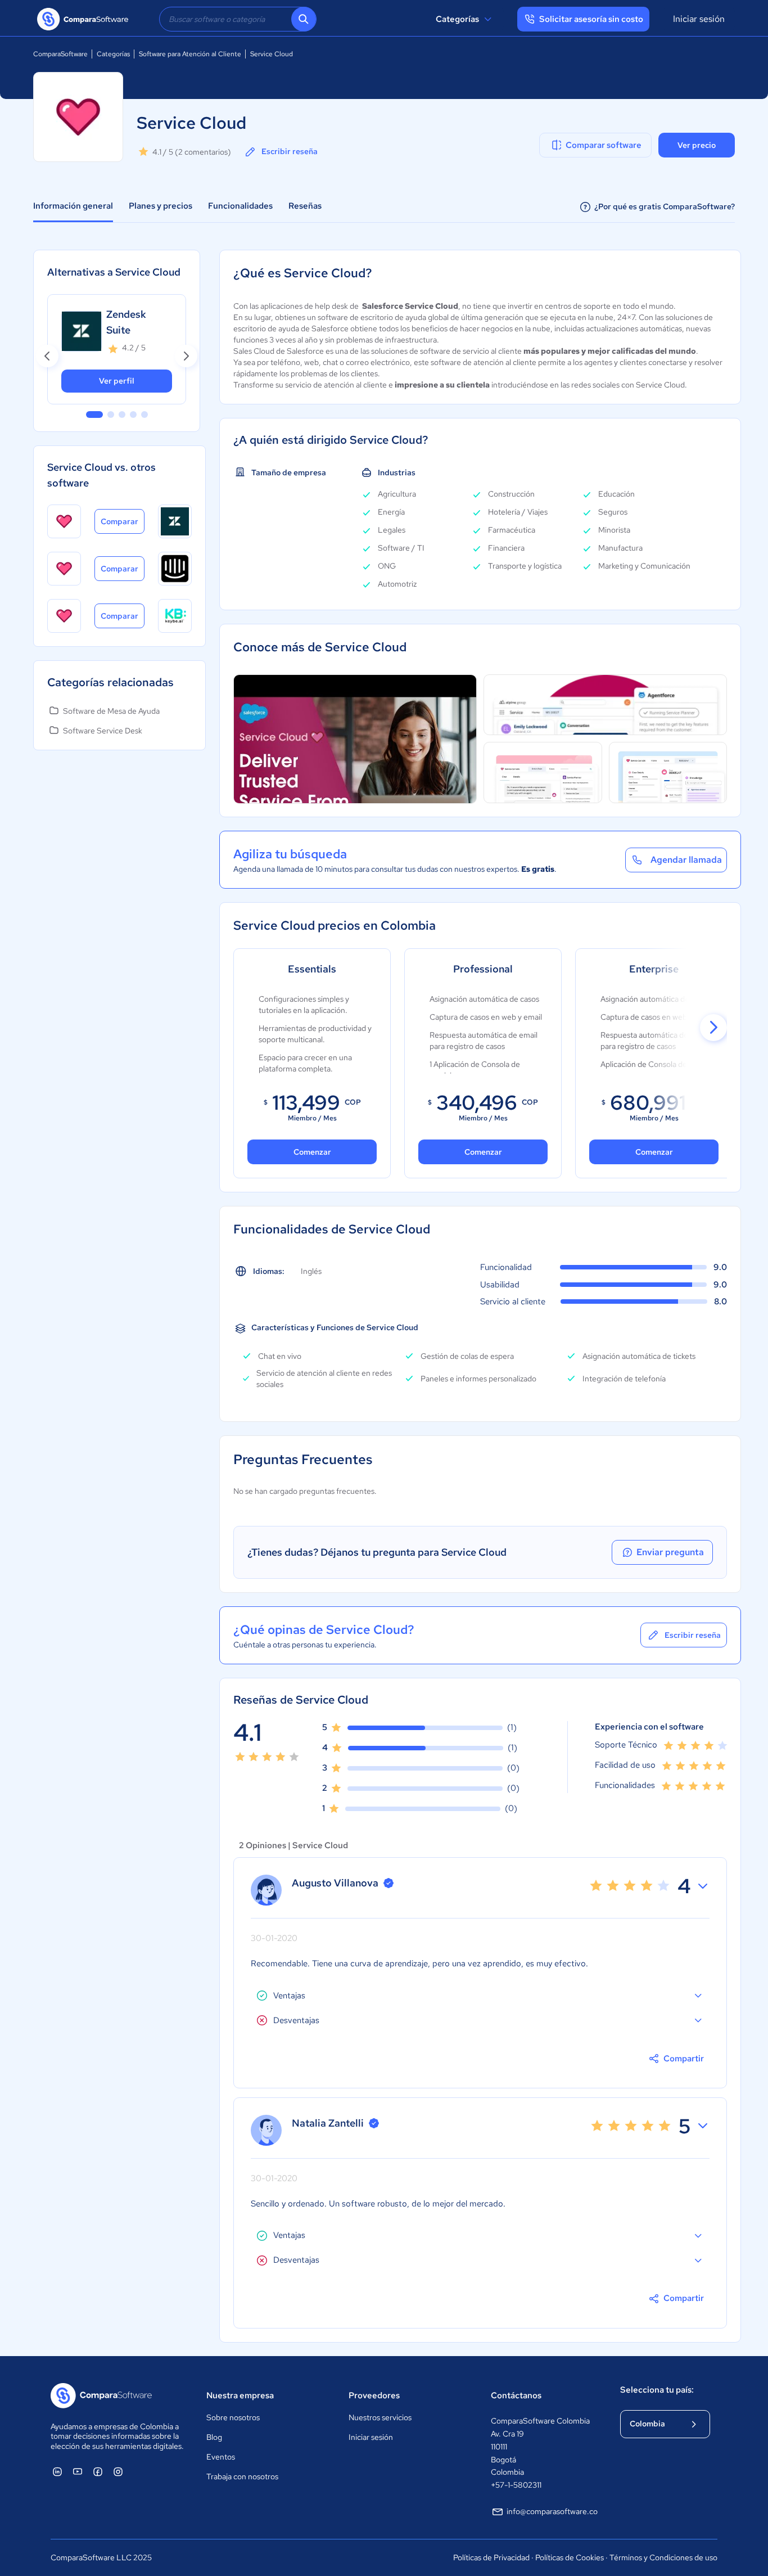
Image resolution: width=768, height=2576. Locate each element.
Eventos (221, 2457)
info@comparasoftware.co (552, 2511)
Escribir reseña (290, 151)
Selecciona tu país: (657, 2390)
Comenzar (312, 1152)
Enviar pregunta (670, 1552)
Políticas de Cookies (570, 2557)
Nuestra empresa (240, 2395)
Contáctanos (516, 2395)
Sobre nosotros (233, 2417)
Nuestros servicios (380, 2417)
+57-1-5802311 (516, 2485)
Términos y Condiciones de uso (663, 2557)
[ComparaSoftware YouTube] (78, 2471)
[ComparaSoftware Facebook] (98, 2471)
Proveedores (374, 2395)
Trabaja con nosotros (242, 2476)
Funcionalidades (240, 206)
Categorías (457, 19)
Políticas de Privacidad (491, 2557)
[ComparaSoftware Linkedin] (57, 2471)
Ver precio (697, 145)
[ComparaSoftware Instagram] (118, 2471)
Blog (214, 2437)
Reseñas (305, 206)
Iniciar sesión (699, 19)
